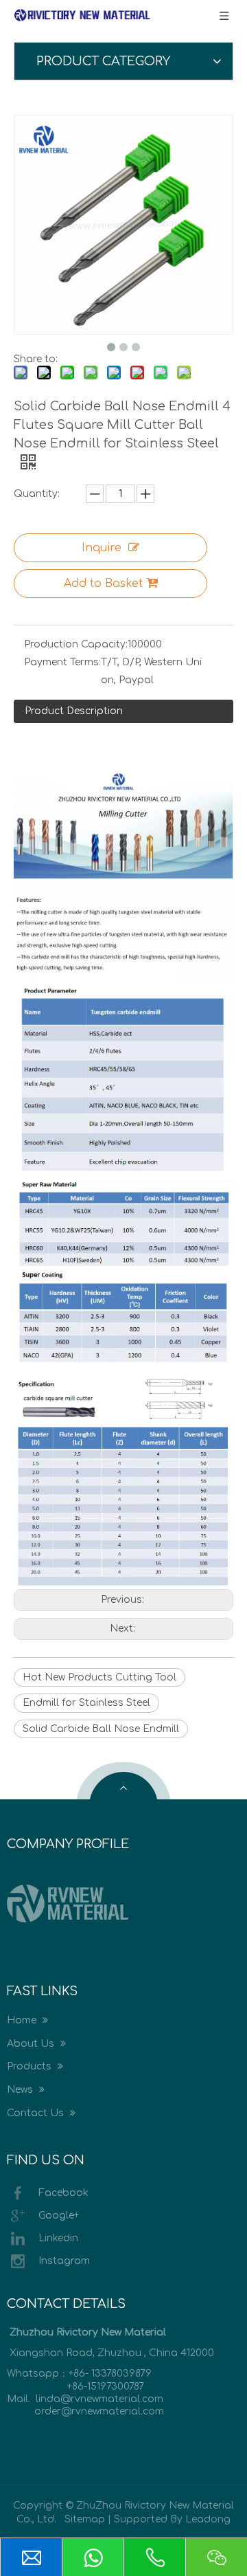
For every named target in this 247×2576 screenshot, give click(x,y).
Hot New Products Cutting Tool (99, 1677)
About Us (32, 2044)
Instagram (64, 2261)
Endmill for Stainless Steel (86, 1703)
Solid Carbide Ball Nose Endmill (101, 1729)
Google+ (59, 2216)
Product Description (74, 711)
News (21, 2090)
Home (23, 2020)
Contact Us (37, 2113)
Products (31, 2066)
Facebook (63, 2193)
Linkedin (58, 2238)
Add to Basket (103, 584)
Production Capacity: (76, 644)
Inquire (102, 548)
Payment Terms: (62, 662)
